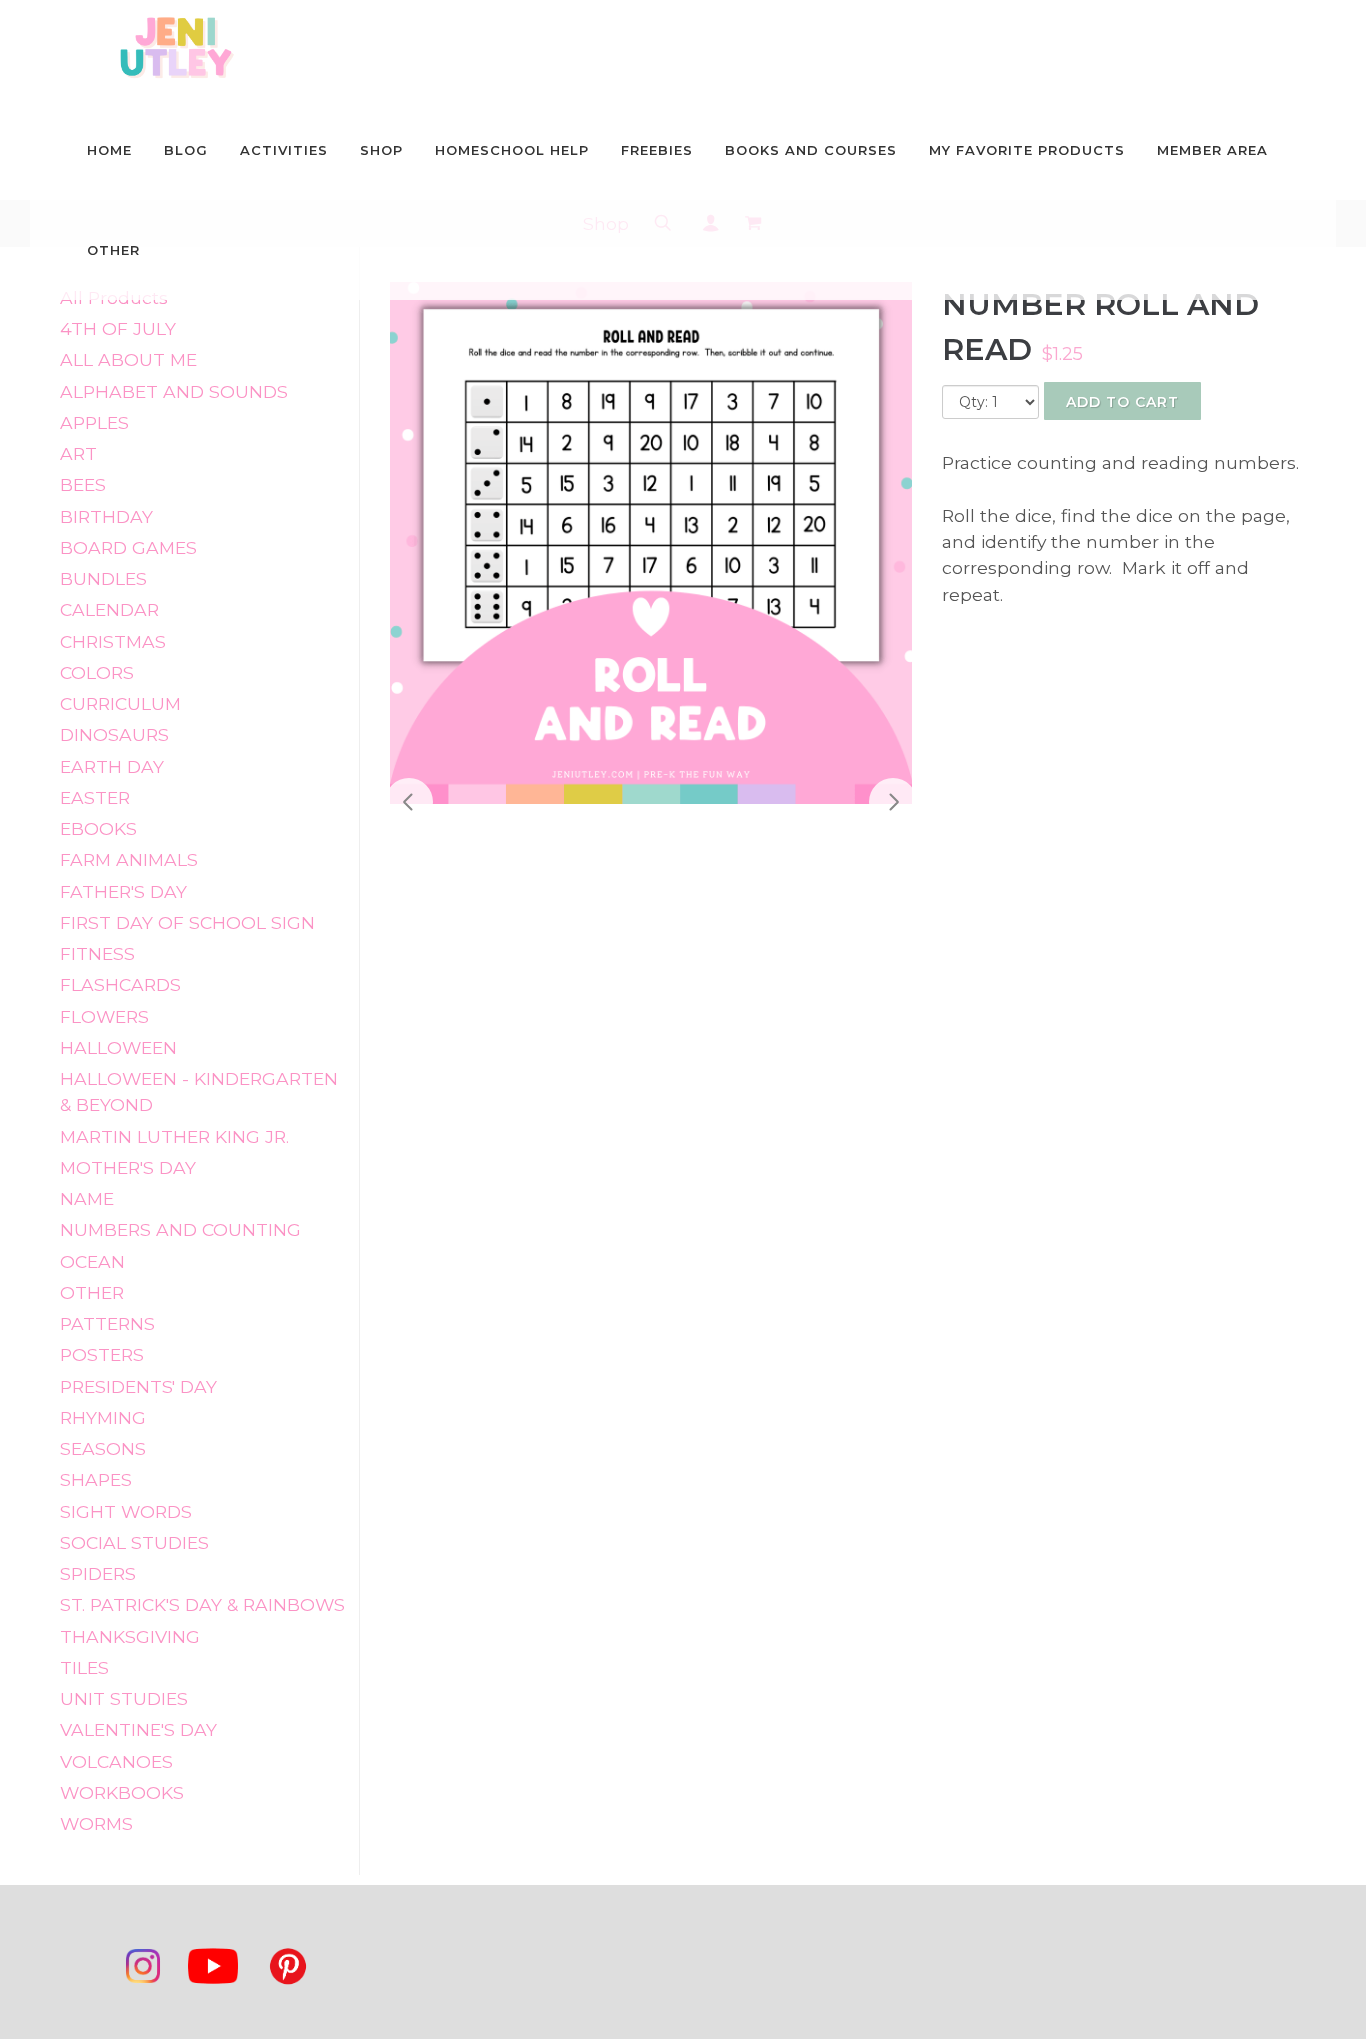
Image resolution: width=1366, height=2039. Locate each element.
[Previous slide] (409, 802)
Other (113, 250)
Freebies (657, 150)
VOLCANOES (116, 1761)
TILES (84, 1667)
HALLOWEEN (118, 1047)
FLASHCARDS (120, 984)
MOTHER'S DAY (128, 1167)
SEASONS (103, 1448)
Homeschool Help (512, 150)
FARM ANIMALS (129, 859)
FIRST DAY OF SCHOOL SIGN (187, 922)
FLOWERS (104, 1016)
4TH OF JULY (118, 328)
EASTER (95, 797)
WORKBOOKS (122, 1792)
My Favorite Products (1027, 150)
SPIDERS (98, 1573)
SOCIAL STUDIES (134, 1542)
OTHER (92, 1292)
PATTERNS (107, 1323)
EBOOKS (98, 828)
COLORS (97, 672)
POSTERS (102, 1354)
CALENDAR (109, 609)
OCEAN (92, 1261)
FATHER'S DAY (123, 891)
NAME (87, 1198)
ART (78, 453)
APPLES (94, 422)
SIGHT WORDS (126, 1511)
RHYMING (103, 1417)
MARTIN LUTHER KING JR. (174, 1136)
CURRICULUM (120, 703)
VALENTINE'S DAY (138, 1729)
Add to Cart (1122, 402)
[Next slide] (893, 802)
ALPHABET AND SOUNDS (174, 391)
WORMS (96, 1823)
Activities (284, 150)
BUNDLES (103, 578)
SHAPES (96, 1479)
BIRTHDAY (106, 516)
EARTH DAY (112, 766)
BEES (83, 484)
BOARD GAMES (128, 547)
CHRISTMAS (113, 641)
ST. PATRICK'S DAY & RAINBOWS (202, 1604)
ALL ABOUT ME (128, 359)
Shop (381, 150)
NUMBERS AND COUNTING (180, 1229)
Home (109, 150)
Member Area (1212, 150)
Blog (186, 150)
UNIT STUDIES (124, 1698)
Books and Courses (811, 150)
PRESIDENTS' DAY (138, 1386)
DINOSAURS (114, 734)
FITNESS (97, 953)
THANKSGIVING (130, 1636)
